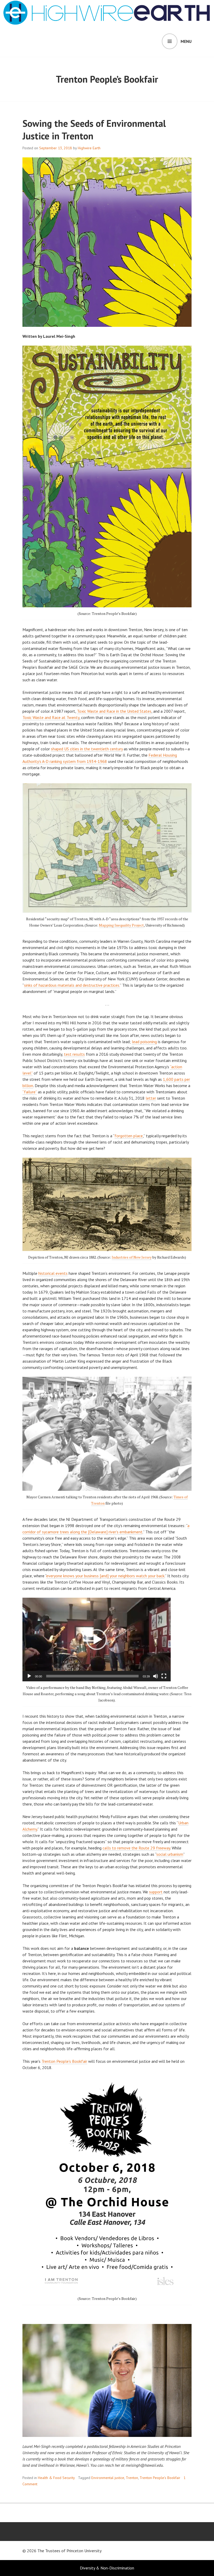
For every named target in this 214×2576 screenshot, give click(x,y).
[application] (97, 1640)
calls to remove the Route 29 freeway (136, 1848)
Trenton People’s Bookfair (64, 2061)
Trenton (132, 2478)
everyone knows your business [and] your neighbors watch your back (105, 1576)
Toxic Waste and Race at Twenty (51, 717)
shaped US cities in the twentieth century (87, 749)
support (156, 1892)
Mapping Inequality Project (121, 925)
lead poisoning (144, 1042)
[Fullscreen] (164, 1676)
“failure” (30, 1092)
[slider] (92, 1676)
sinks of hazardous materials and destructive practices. (72, 985)
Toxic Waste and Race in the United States (114, 711)
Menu (186, 41)
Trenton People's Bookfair (160, 2478)
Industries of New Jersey (132, 1257)
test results (74, 1054)
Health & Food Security (56, 2478)
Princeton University (84, 2551)
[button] (97, 1640)
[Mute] (156, 1676)
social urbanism (170, 1854)
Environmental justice (108, 2478)
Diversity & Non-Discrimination (107, 2568)
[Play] (29, 1676)
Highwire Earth (89, 148)
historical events (53, 1273)
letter (151, 1098)
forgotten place (129, 1136)
